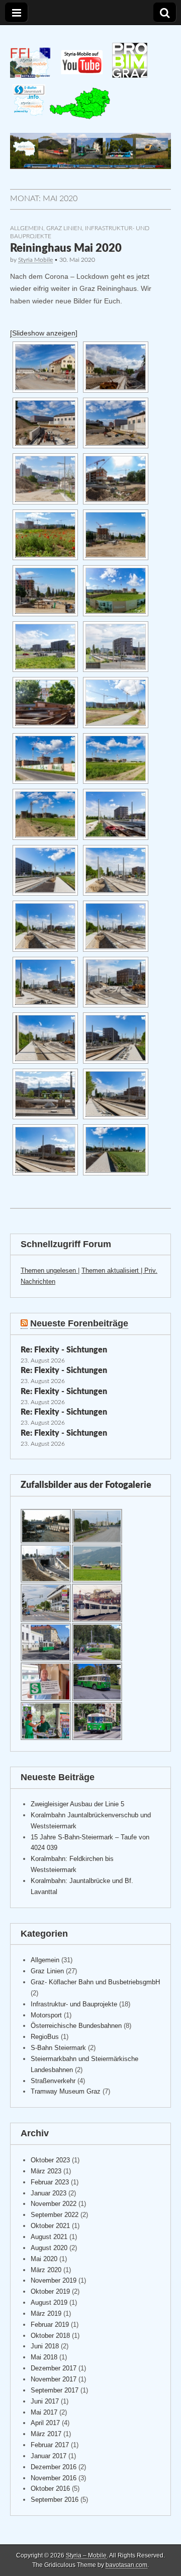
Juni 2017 (45, 2401)
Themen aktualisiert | (113, 1270)
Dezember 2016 (54, 2467)
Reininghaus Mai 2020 (66, 248)
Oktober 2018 (50, 2336)
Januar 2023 (49, 2193)
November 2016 (54, 2478)
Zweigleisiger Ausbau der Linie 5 (77, 1804)
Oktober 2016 (50, 2488)
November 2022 (54, 2204)
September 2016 (55, 2500)
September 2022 (55, 2215)
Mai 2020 (44, 2259)
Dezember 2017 (54, 2368)
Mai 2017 (44, 2412)
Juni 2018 (45, 2346)
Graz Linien (64, 228)
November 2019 (54, 2280)
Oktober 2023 (50, 2160)
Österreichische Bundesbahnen (76, 2026)
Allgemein (27, 228)
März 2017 (46, 2434)
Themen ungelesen (49, 1270)
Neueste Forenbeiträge (79, 1323)
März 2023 (46, 2171)
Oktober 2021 (50, 2226)
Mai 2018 (44, 2357)
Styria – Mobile (86, 2555)
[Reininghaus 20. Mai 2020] (45, 367)
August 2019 (49, 2302)
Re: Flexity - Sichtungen (64, 1350)
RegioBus (45, 2037)
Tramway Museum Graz (66, 2091)
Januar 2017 (49, 2456)
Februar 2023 (50, 2182)
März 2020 (46, 2270)
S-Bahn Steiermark (58, 2048)
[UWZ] (80, 117)
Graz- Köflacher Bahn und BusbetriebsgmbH (95, 1982)
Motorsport (46, 2015)
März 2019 (46, 2313)
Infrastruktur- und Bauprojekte (74, 2004)
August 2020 (49, 2248)
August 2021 (49, 2237)
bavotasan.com (126, 2565)
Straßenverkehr (53, 2081)
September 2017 (55, 2390)
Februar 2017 (50, 2445)
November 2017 (54, 2379)
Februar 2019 (50, 2325)
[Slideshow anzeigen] (44, 333)
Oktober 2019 (50, 2291)
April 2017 (45, 2423)
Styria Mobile (35, 260)
